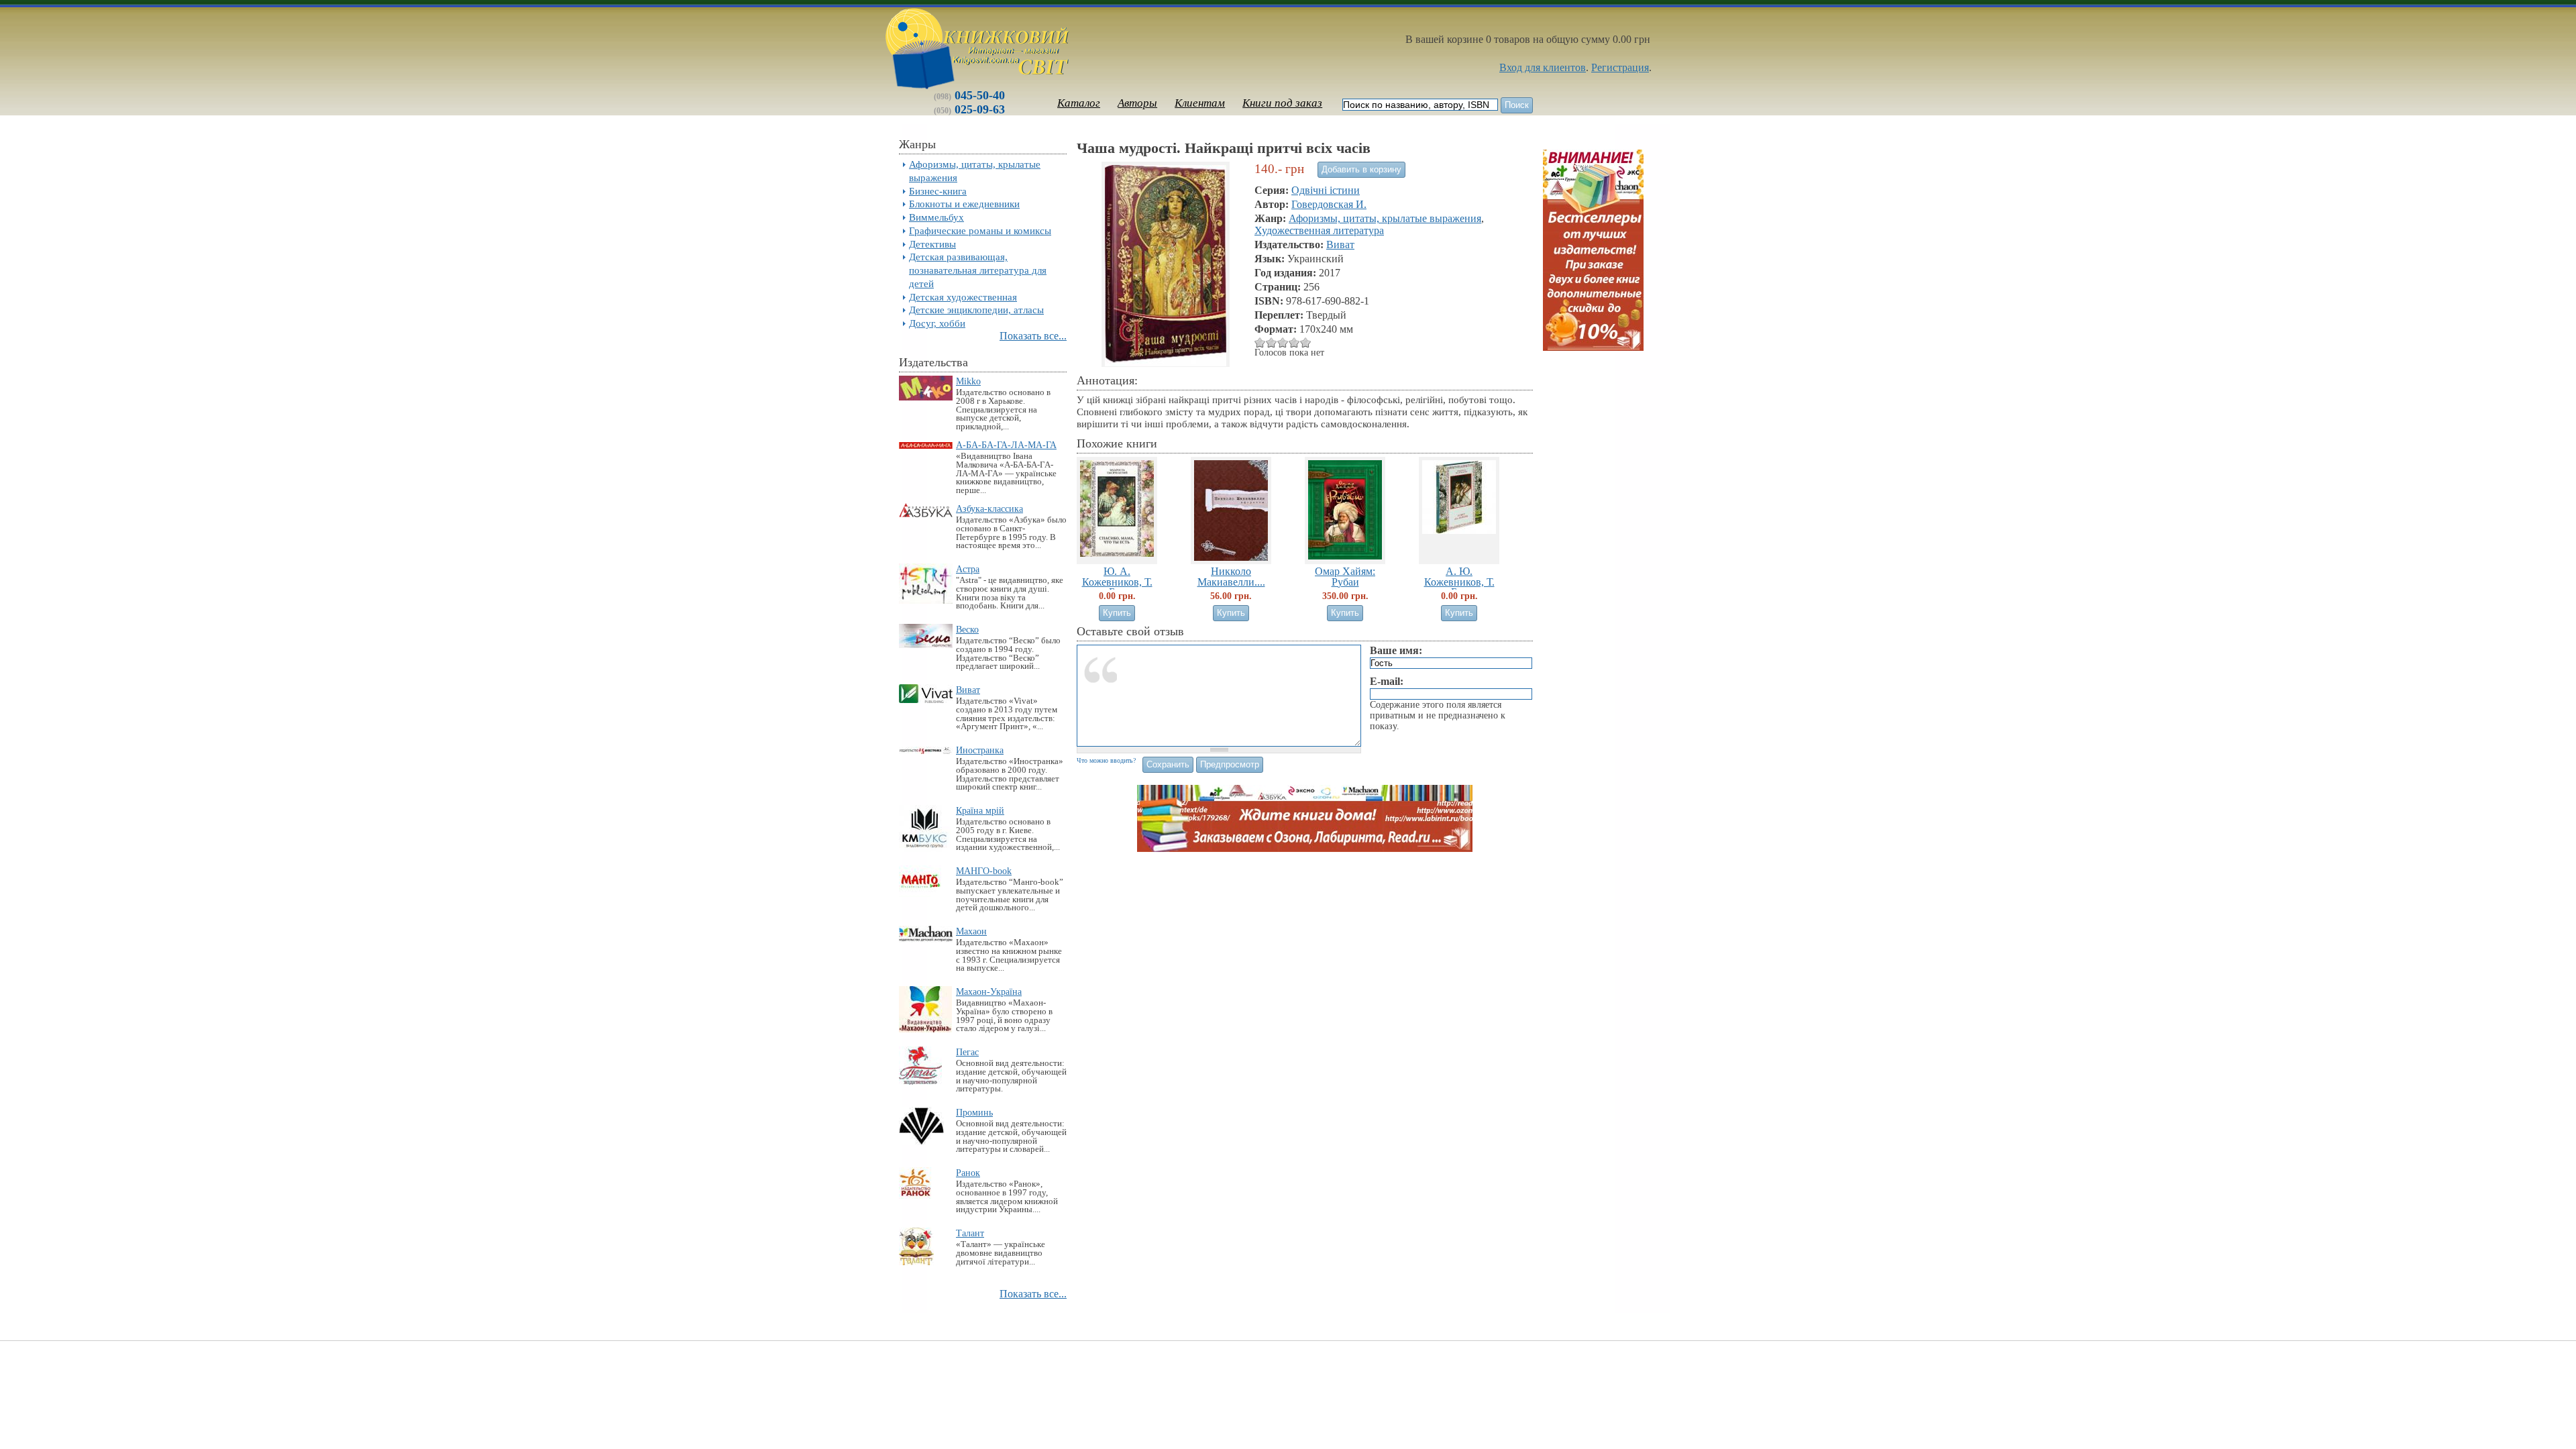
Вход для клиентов (1543, 67)
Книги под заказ (1282, 103)
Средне (1272, 342)
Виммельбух (936, 217)
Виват (968, 690)
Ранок (968, 1173)
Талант (970, 1233)
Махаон (971, 931)
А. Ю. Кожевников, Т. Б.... (1459, 581)
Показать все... (1033, 336)
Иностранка (980, 750)
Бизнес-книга (938, 191)
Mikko (968, 381)
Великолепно (1306, 342)
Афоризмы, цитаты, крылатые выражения (1385, 218)
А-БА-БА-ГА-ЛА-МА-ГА (1006, 445)
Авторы (1137, 103)
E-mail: (1387, 681)
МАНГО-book (984, 871)
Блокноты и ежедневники (964, 204)
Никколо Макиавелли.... (1231, 576)
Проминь (974, 1112)
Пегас (967, 1052)
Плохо (1260, 342)
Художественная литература (1319, 230)
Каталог (1079, 103)
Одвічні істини (1326, 190)
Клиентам (1200, 103)
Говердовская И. (1329, 204)
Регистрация (1620, 67)
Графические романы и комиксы (980, 230)
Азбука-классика (989, 508)
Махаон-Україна (989, 991)
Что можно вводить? (1106, 760)
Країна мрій (980, 810)
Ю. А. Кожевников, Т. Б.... (1117, 581)
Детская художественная (963, 297)
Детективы (932, 244)
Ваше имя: (1396, 650)
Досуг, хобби (937, 323)
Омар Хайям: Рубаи (1345, 576)
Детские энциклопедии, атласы (976, 310)
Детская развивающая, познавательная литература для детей (978, 270)
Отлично (1294, 342)
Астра (968, 569)
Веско (967, 629)
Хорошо (1283, 342)
